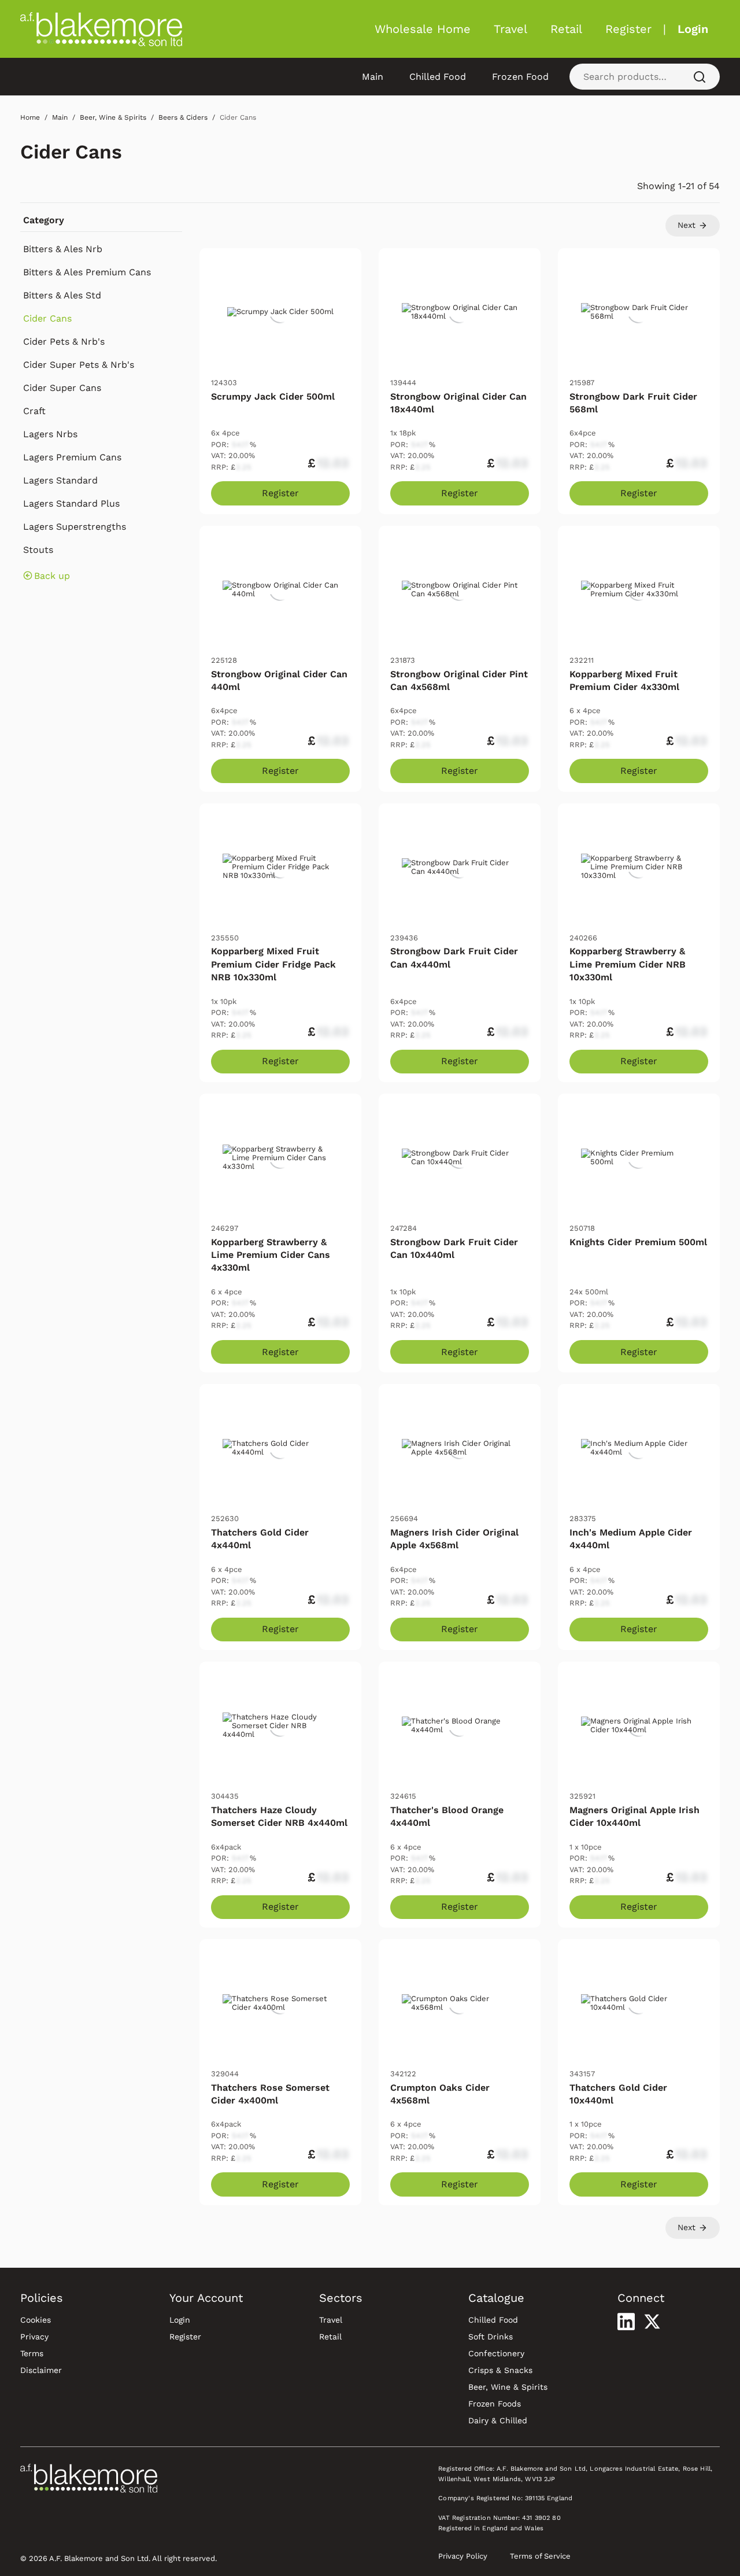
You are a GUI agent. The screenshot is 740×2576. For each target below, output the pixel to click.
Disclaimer (41, 2370)
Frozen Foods (495, 2404)
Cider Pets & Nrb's (64, 342)
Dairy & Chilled (498, 2420)
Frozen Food (520, 77)
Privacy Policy (463, 2556)
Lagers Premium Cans (72, 457)
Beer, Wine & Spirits (508, 2387)
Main (373, 77)
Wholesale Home (423, 29)
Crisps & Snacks (500, 2370)
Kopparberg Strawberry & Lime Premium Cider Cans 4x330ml (271, 1255)
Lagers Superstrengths (75, 527)
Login (693, 29)
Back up (52, 576)
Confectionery (496, 2353)
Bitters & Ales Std (62, 295)
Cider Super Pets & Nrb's (79, 365)
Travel (510, 29)
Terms (32, 2353)
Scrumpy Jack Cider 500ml (273, 396)
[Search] (700, 77)
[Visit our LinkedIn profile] (626, 2322)
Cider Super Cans (62, 388)
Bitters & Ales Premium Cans (87, 272)
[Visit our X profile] (652, 2322)
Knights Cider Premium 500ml (638, 1242)
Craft (34, 411)
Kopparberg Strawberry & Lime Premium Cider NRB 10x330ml (628, 964)
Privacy (34, 2337)
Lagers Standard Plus (71, 503)
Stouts (38, 550)
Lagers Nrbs (50, 434)
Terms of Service (540, 2556)
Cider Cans (71, 152)
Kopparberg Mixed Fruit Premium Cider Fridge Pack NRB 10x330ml (273, 964)
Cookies (36, 2320)
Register (628, 29)
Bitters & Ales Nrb (63, 249)
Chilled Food (438, 77)
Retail (566, 29)
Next (688, 225)
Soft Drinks (491, 2337)
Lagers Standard (60, 480)
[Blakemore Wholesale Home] (101, 29)
